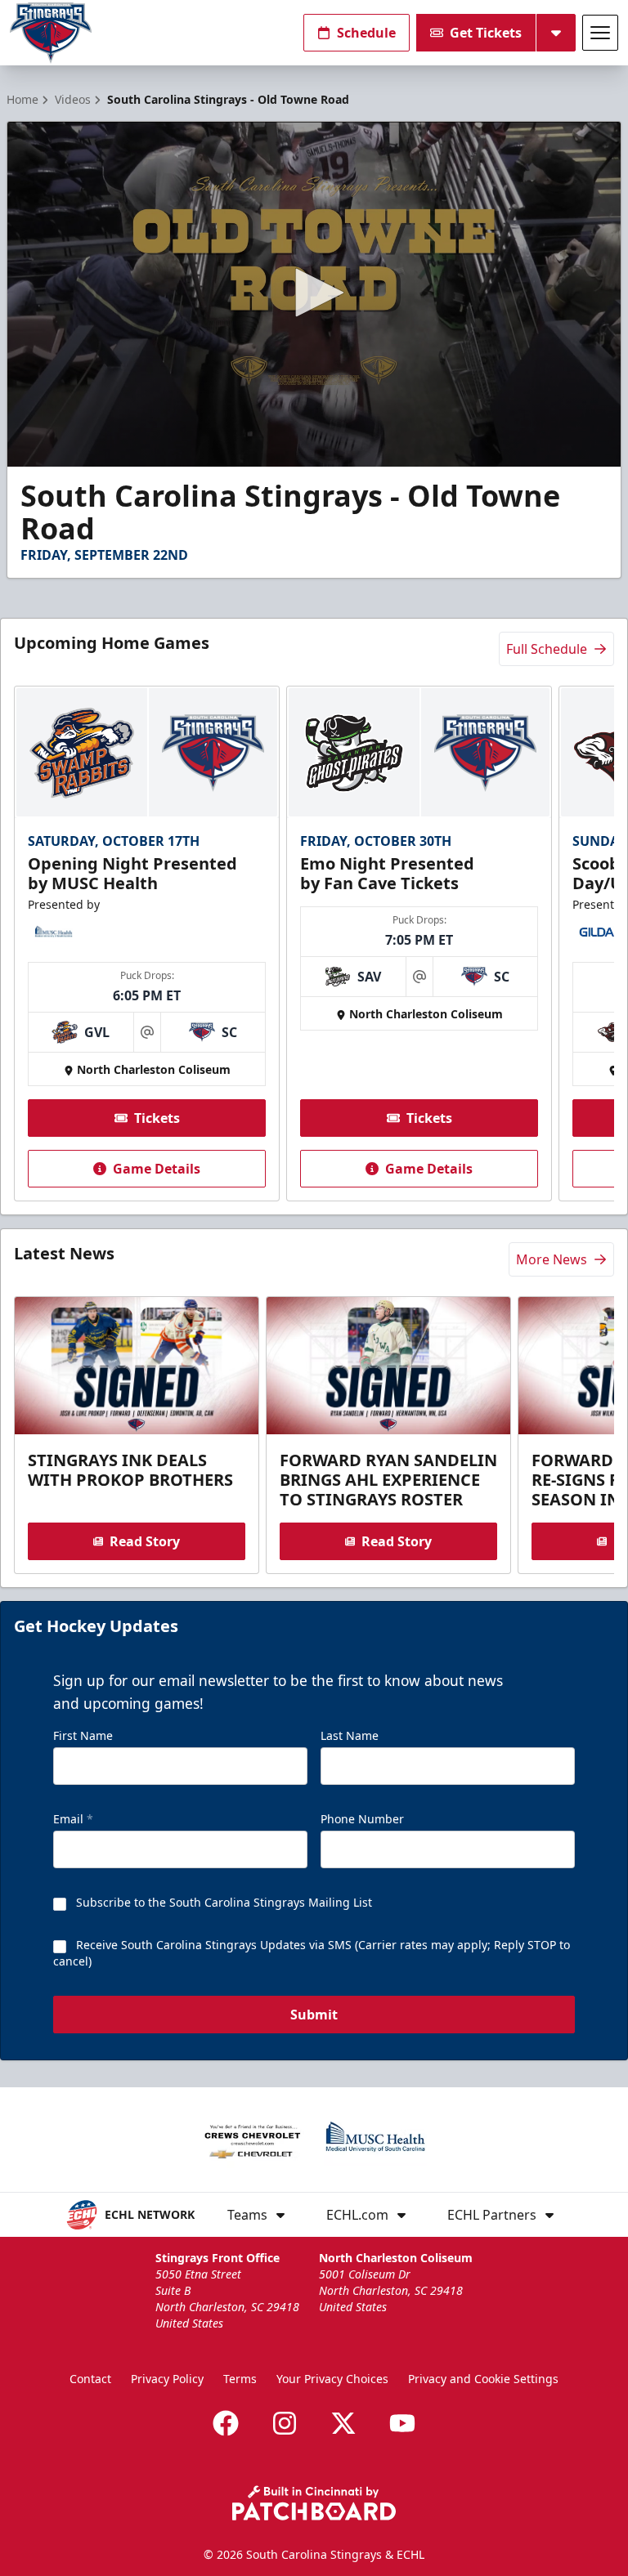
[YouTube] (402, 2423)
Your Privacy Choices (332, 2379)
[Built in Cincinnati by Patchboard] (314, 2503)
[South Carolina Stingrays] (51, 33)
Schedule (366, 33)
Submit (314, 2015)
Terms (240, 2379)
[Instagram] (285, 2423)
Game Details (157, 1169)
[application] (314, 294)
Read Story (145, 1541)
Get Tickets (486, 33)
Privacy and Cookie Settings (483, 2379)
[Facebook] (226, 2423)
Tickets (157, 1118)
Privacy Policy (167, 2379)
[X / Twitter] (343, 2423)
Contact (90, 2379)
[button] (314, 293)
